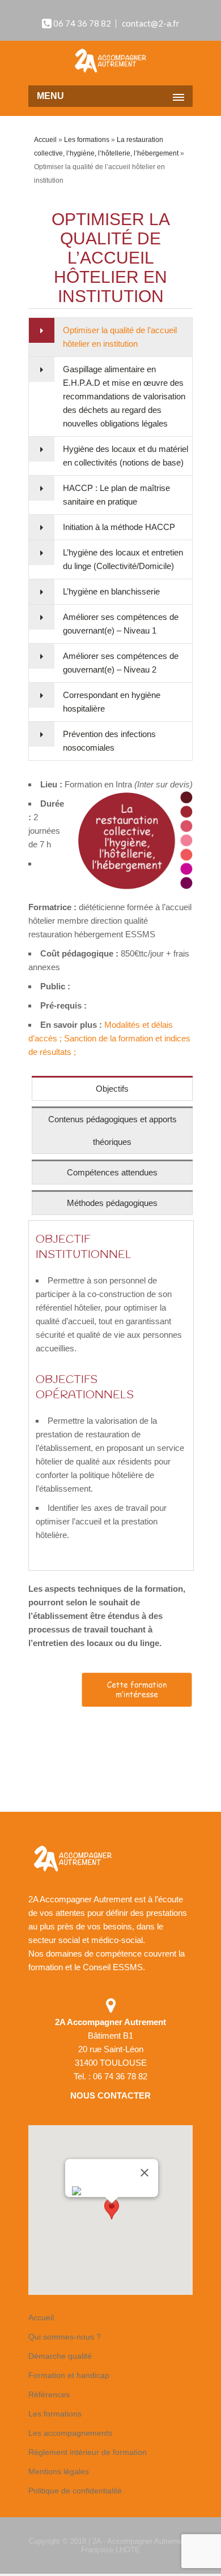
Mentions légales (59, 2471)
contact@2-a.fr (151, 23)
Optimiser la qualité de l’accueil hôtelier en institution (120, 337)
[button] (112, 2214)
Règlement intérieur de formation (88, 2452)
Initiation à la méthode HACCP (119, 527)
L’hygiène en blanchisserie (111, 591)
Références (49, 2394)
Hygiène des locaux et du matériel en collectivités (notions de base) (126, 456)
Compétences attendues (112, 1172)
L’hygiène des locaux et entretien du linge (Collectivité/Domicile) (123, 559)
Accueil (45, 140)
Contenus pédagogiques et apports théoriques (112, 1130)
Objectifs (112, 1089)
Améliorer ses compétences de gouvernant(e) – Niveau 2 (121, 663)
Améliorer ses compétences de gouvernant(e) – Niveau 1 (121, 624)
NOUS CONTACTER (110, 2095)
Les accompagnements (70, 2433)
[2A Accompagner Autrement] (110, 62)
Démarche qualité (60, 2356)
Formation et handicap (69, 2375)
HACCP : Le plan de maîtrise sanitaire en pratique (116, 495)
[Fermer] (144, 2173)
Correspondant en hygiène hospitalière (112, 702)
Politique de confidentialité (75, 2491)
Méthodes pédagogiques (112, 1203)
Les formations (87, 140)
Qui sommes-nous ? (65, 2337)
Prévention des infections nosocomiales (109, 741)
